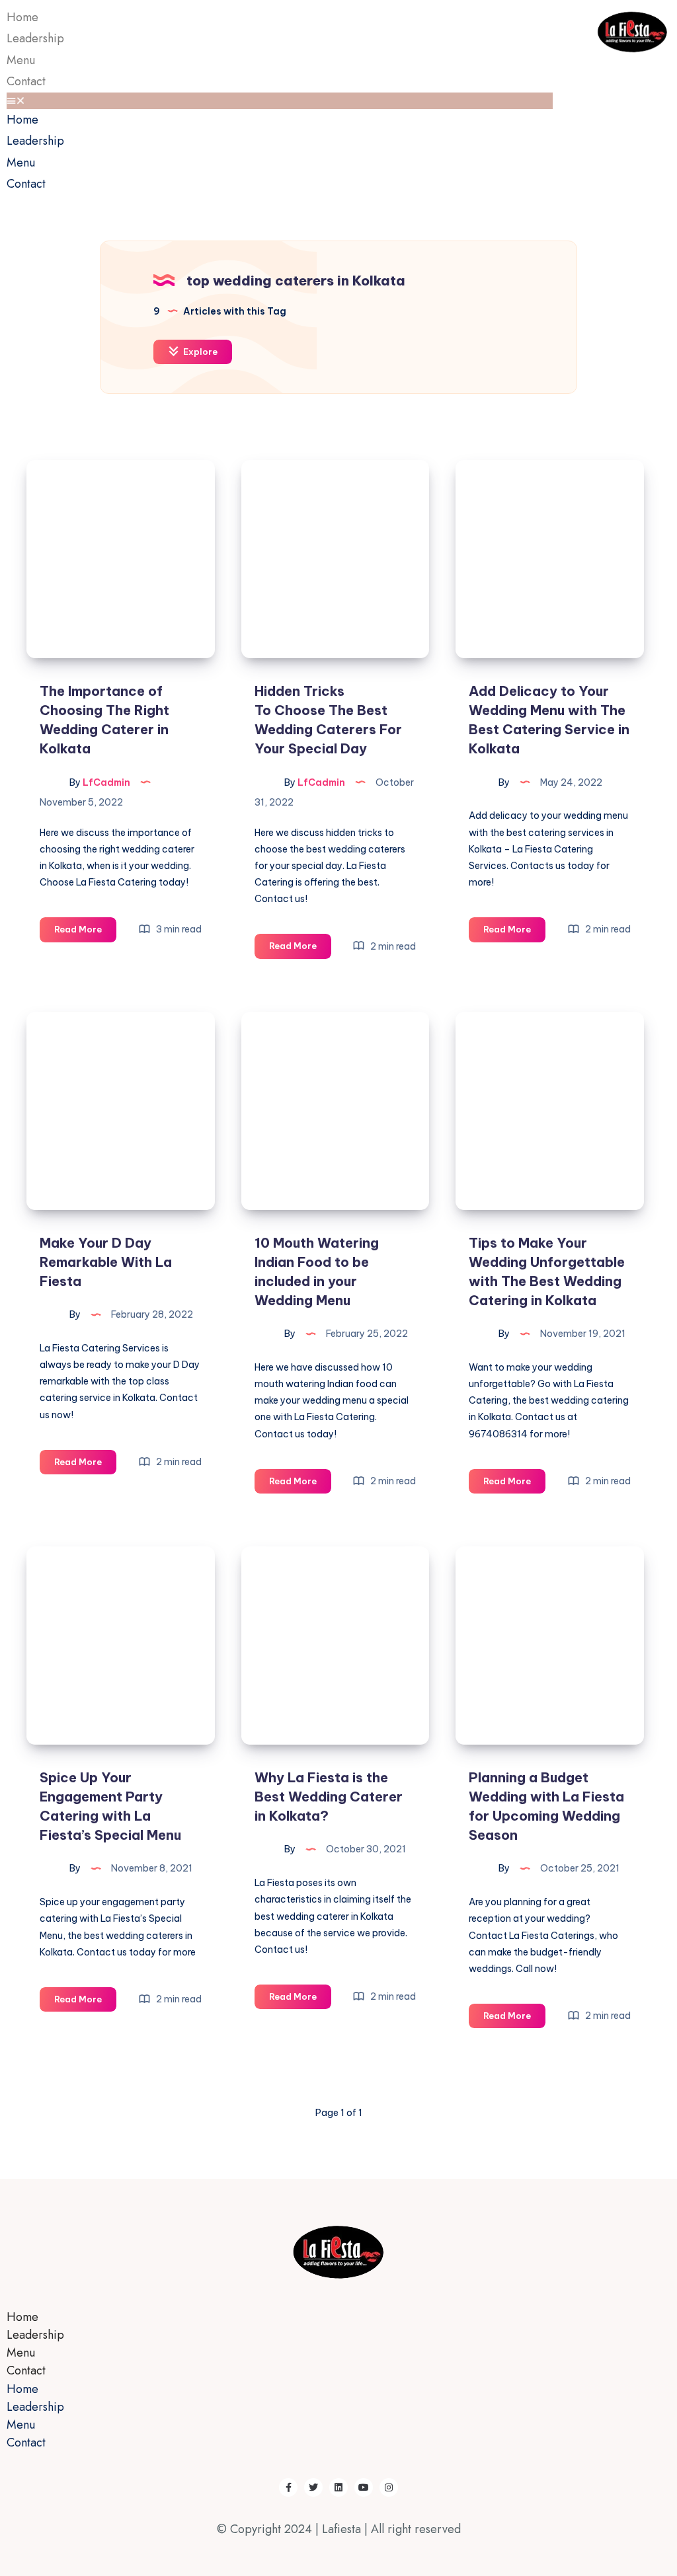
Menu (21, 163)
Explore (199, 352)
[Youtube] (364, 2487)
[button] (280, 101)
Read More (85, 926)
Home (22, 120)
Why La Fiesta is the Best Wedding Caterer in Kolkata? (329, 1797)
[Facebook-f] (288, 2487)
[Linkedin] (338, 2487)
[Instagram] (389, 2487)
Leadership (35, 38)
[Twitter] (313, 2487)
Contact (26, 81)
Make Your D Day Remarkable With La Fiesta (106, 1262)
